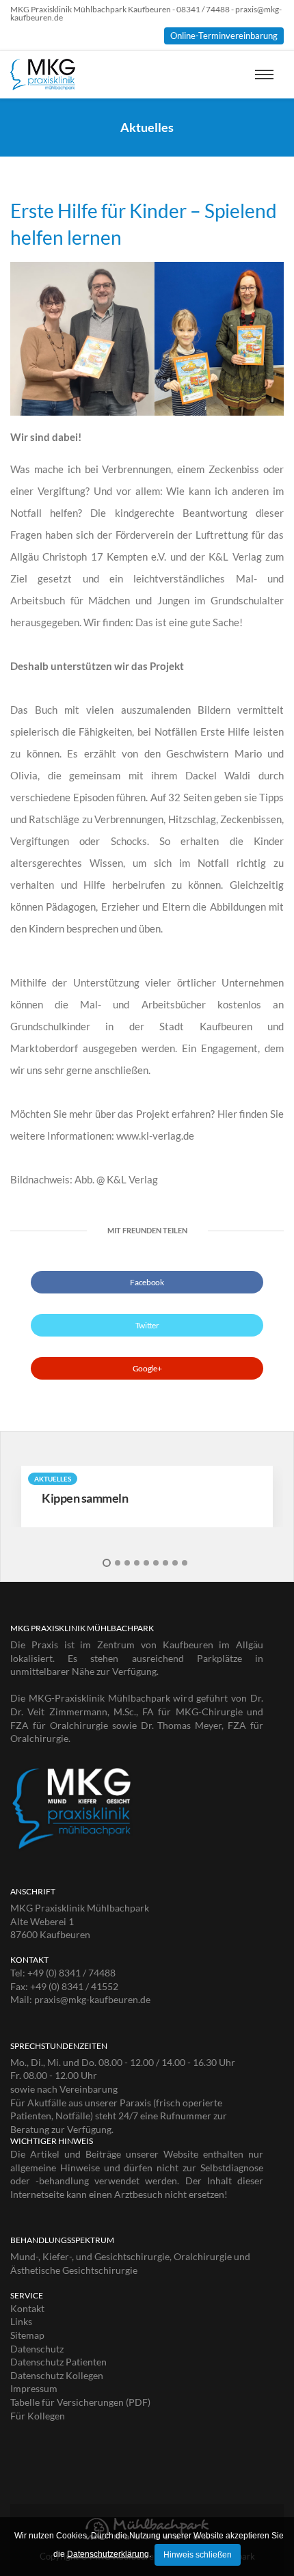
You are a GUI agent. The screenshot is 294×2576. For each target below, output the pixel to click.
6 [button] (156, 1563)
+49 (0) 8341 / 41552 (74, 1986)
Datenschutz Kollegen (57, 2375)
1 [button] (107, 1563)
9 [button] (185, 1563)
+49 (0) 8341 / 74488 (71, 1973)
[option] (147, 1497)
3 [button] (127, 1563)
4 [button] (137, 1563)
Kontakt (27, 2308)
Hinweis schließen (198, 2555)
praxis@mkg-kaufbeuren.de (92, 1999)
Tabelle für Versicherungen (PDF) (80, 2402)
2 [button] (118, 1563)
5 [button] (146, 1563)
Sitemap (27, 2335)
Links (21, 2321)
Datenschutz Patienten (58, 2362)
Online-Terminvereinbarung (224, 36)
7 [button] (165, 1563)
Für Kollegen (38, 2416)
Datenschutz (37, 2349)
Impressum (34, 2388)
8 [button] (175, 1563)
